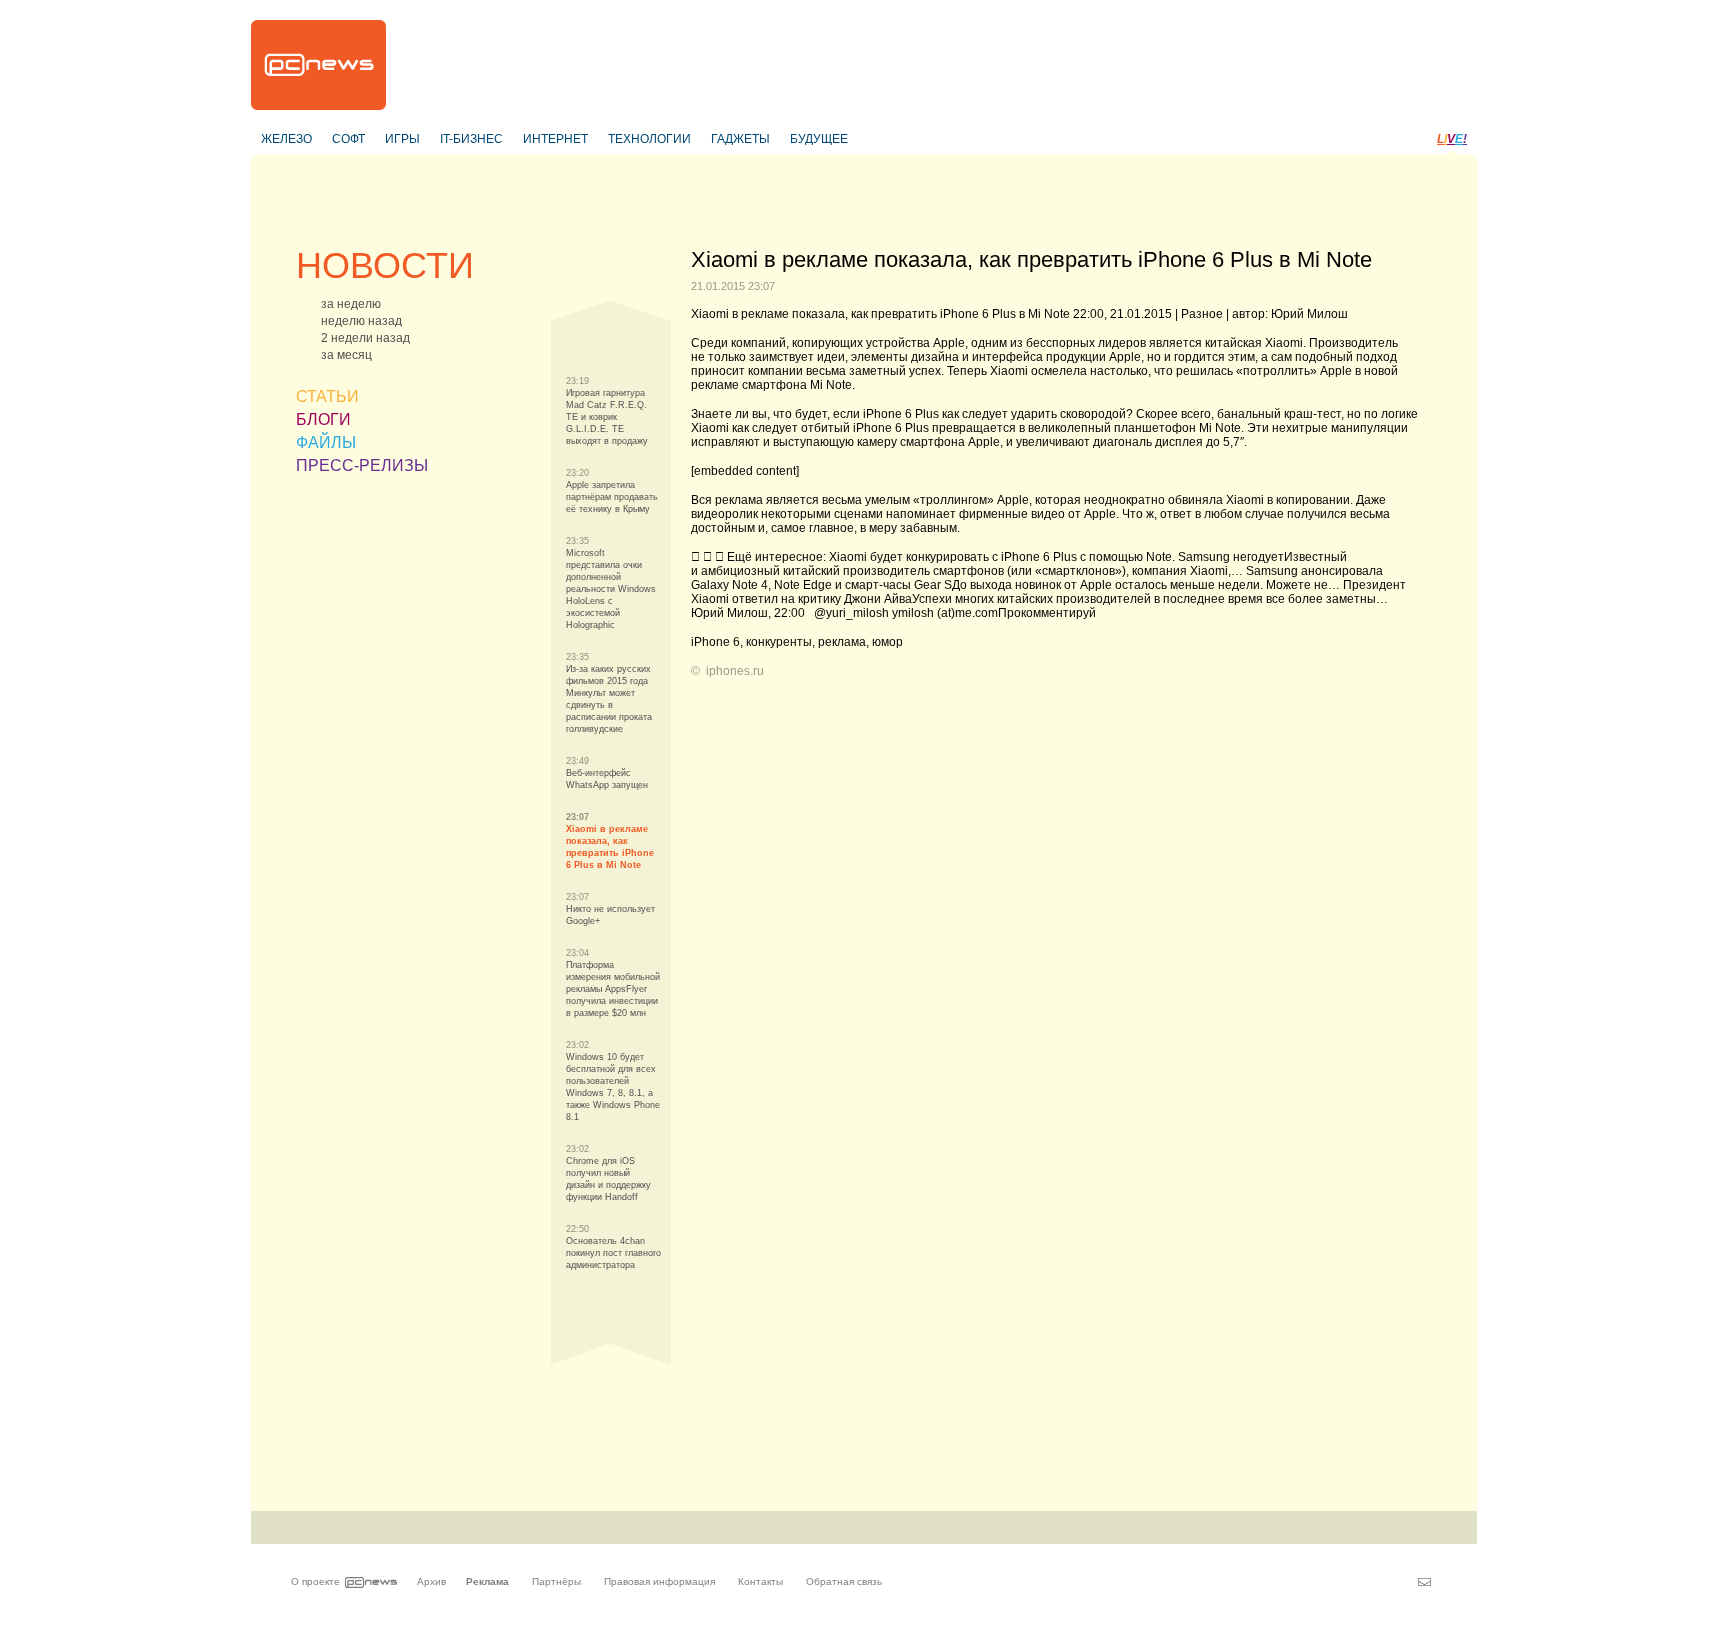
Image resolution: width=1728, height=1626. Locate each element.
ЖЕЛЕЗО (286, 139)
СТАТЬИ (327, 396)
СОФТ (348, 139)
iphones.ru (735, 671)
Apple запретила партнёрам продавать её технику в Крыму (612, 497)
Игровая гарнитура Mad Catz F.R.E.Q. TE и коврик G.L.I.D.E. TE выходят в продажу (607, 417)
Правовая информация (659, 1581)
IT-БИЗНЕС (471, 139)
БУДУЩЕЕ (819, 139)
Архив (431, 1581)
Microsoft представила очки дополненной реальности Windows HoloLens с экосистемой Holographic (611, 589)
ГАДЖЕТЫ (740, 139)
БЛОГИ (323, 419)
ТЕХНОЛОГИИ (649, 139)
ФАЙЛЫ (326, 442)
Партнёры (556, 1581)
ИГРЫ (402, 139)
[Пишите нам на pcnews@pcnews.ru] (1424, 1582)
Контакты (760, 1581)
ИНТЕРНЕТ (555, 139)
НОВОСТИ (385, 265)
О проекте (315, 1581)
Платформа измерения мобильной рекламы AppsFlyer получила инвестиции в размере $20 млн (613, 989)
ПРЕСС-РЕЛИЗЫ (362, 465)
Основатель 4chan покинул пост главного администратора (613, 1253)
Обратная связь (844, 1581)
